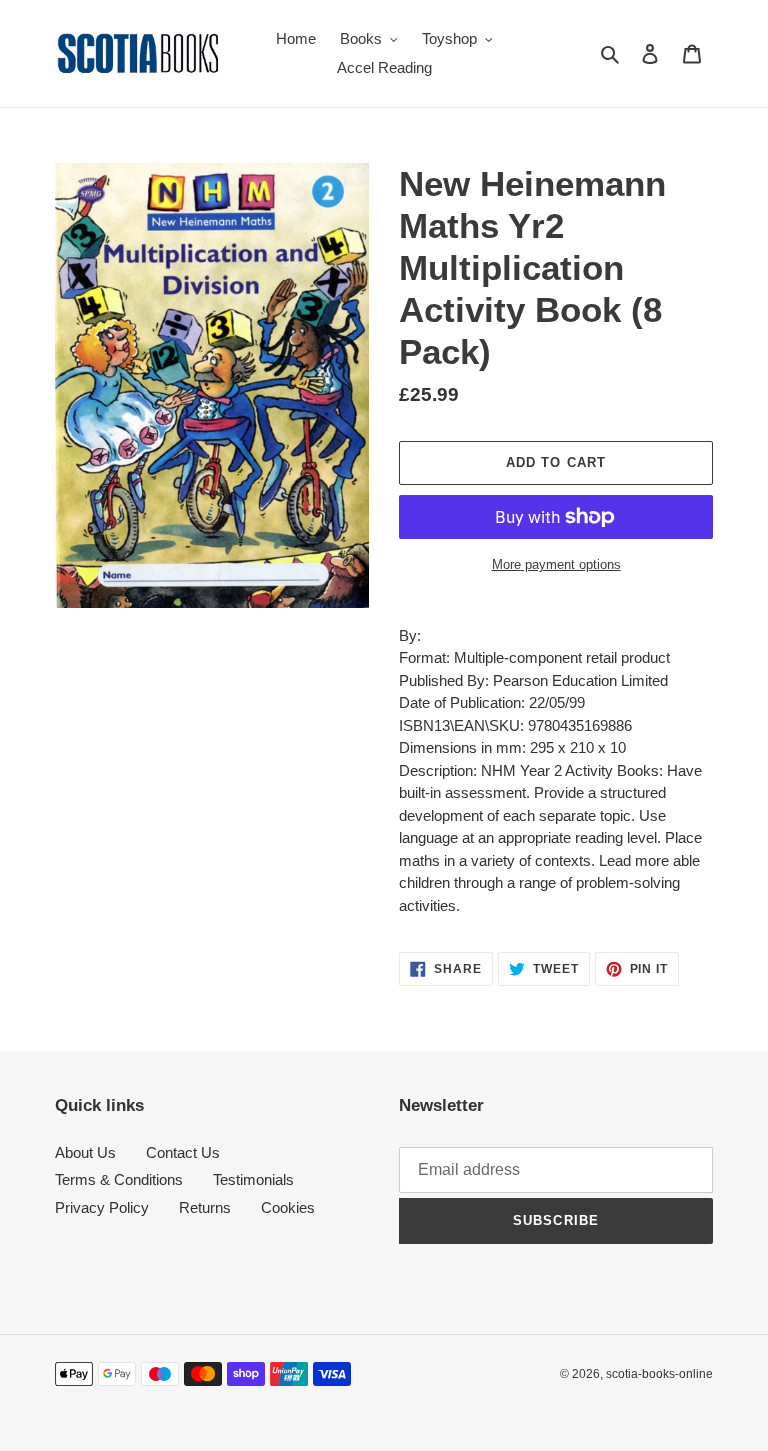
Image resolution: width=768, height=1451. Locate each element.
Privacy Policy (102, 1207)
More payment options (556, 564)
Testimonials (253, 1179)
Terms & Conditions (119, 1179)
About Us (85, 1152)
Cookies (288, 1207)
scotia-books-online (659, 1374)
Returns (205, 1207)
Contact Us (183, 1152)
